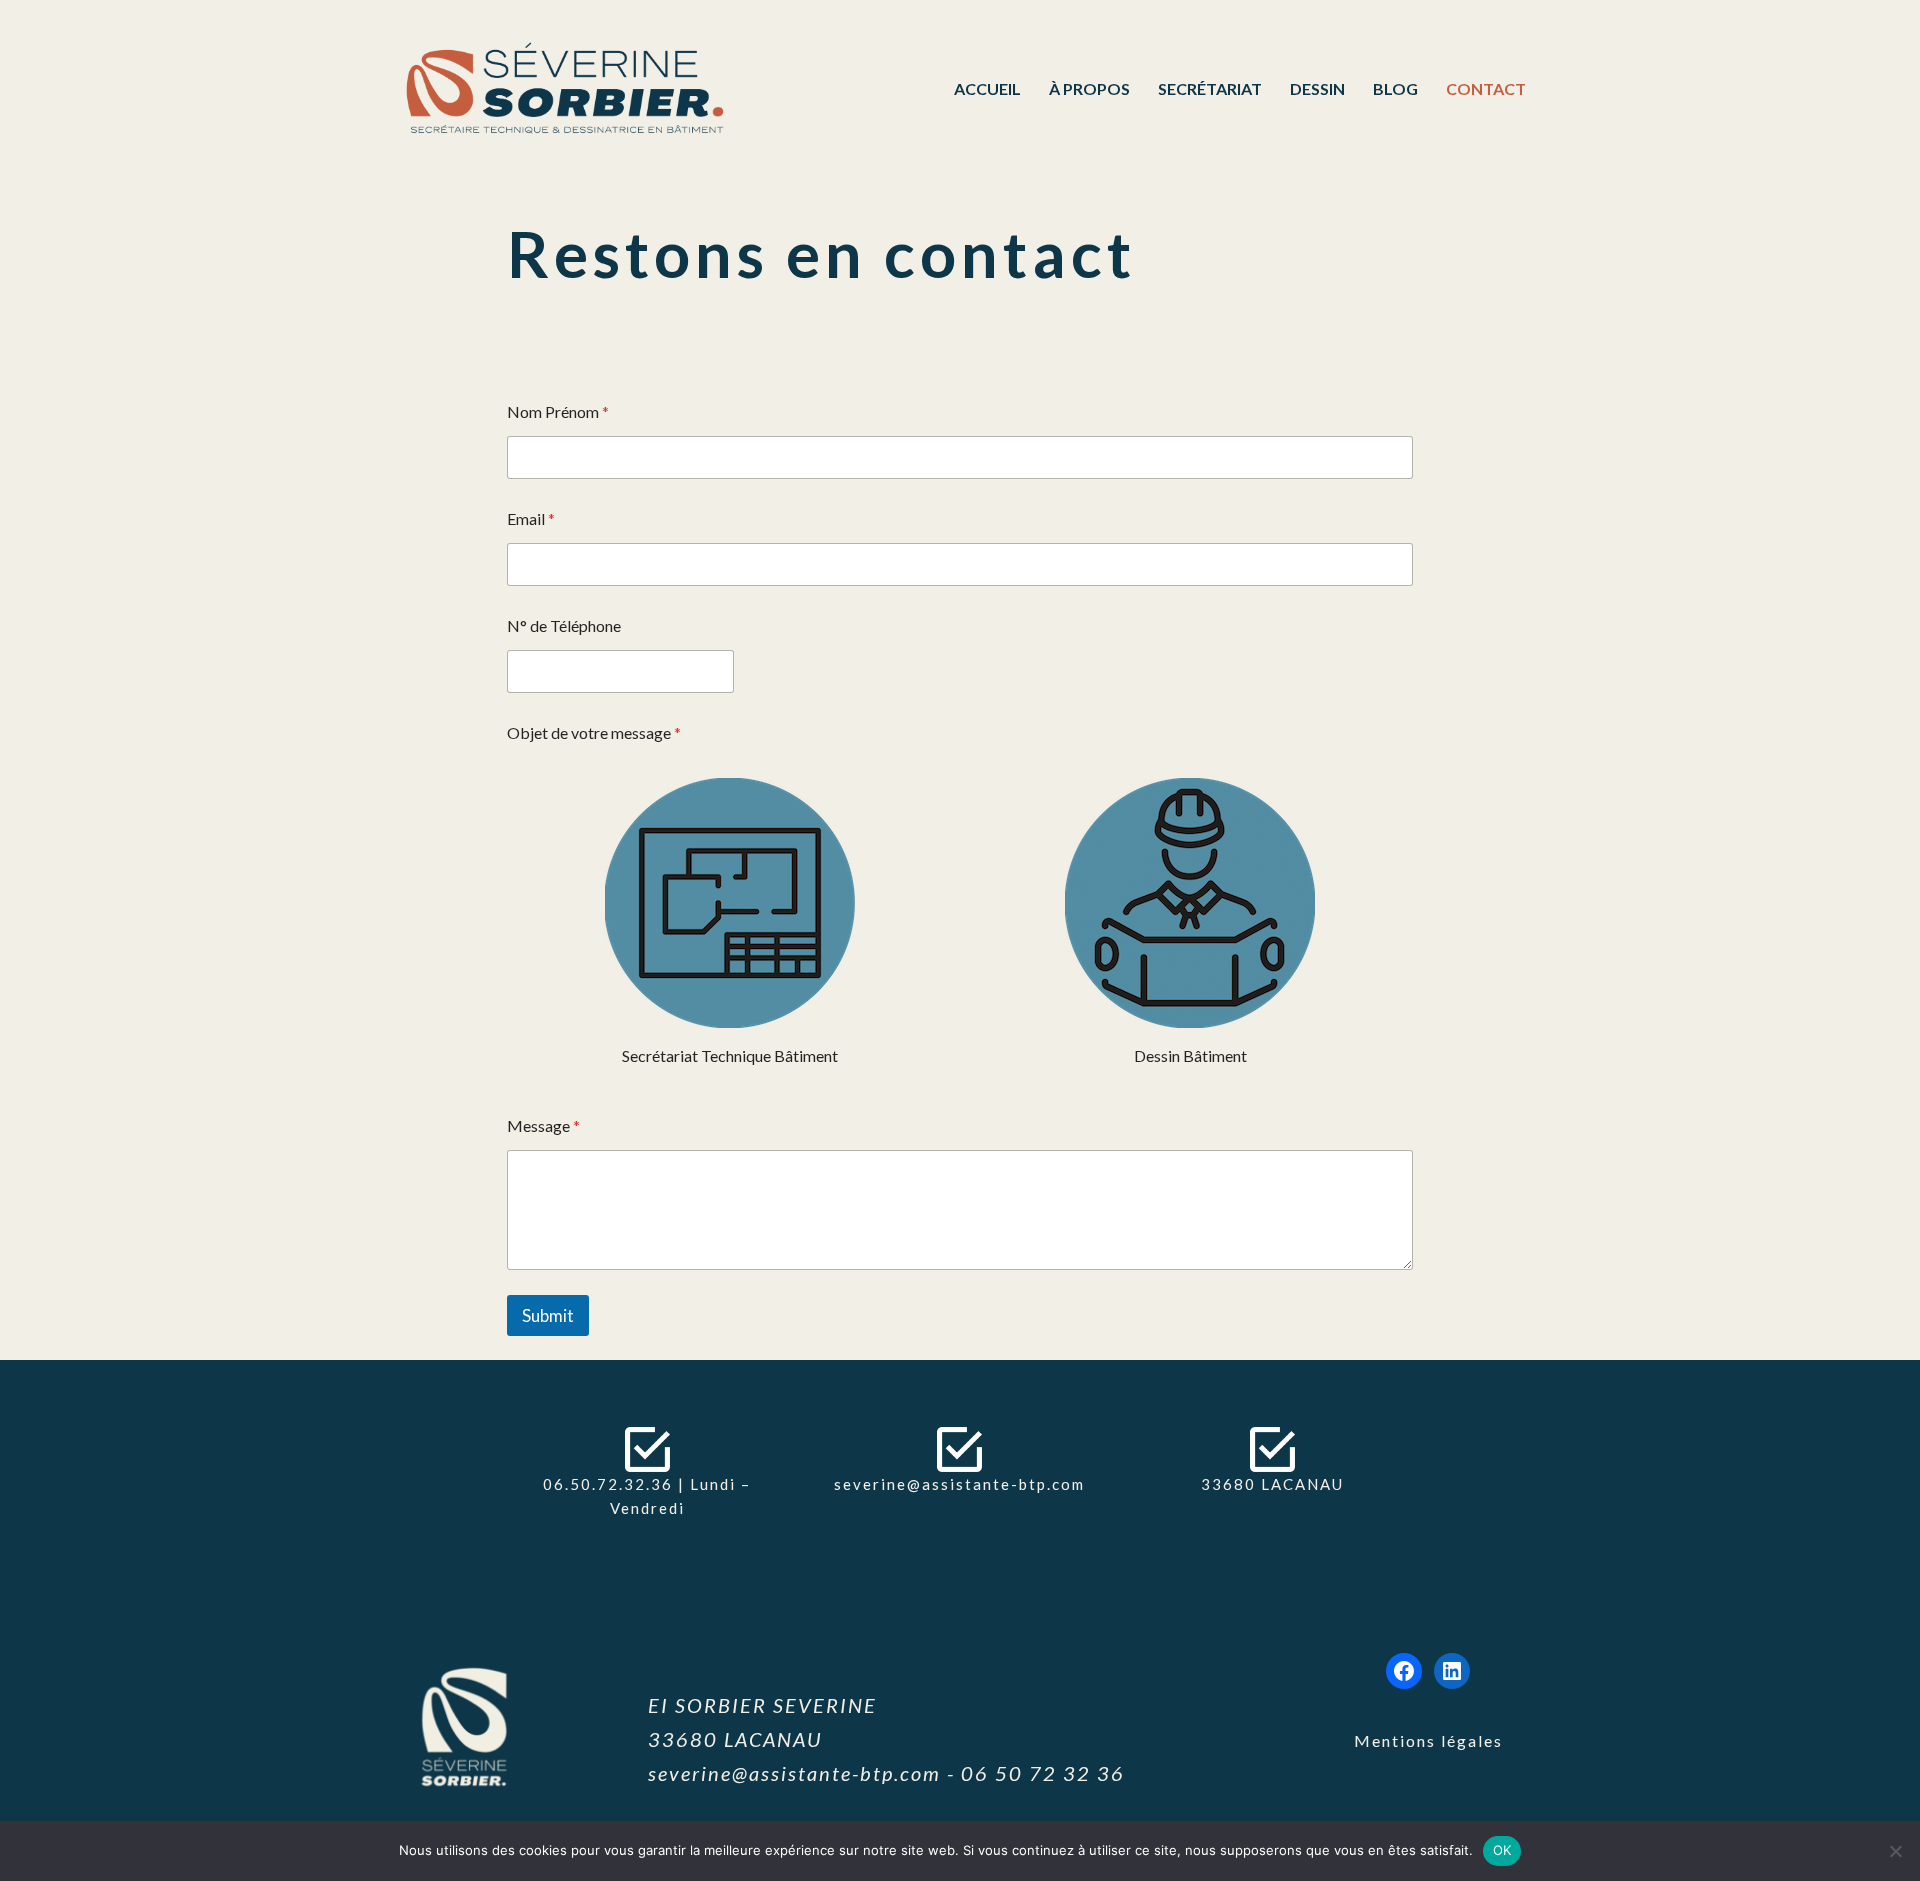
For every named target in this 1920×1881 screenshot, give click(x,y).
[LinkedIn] (1452, 1671)
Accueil (987, 88)
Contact (1486, 88)
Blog (1395, 88)
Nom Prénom (558, 411)
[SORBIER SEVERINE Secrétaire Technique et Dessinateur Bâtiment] (570, 88)
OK (1502, 1850)
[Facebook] (1404, 1671)
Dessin (1317, 88)
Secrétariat (1210, 88)
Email (531, 518)
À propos (1089, 88)
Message (543, 1125)
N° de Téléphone (564, 625)
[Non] (1895, 1851)
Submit (548, 1315)
